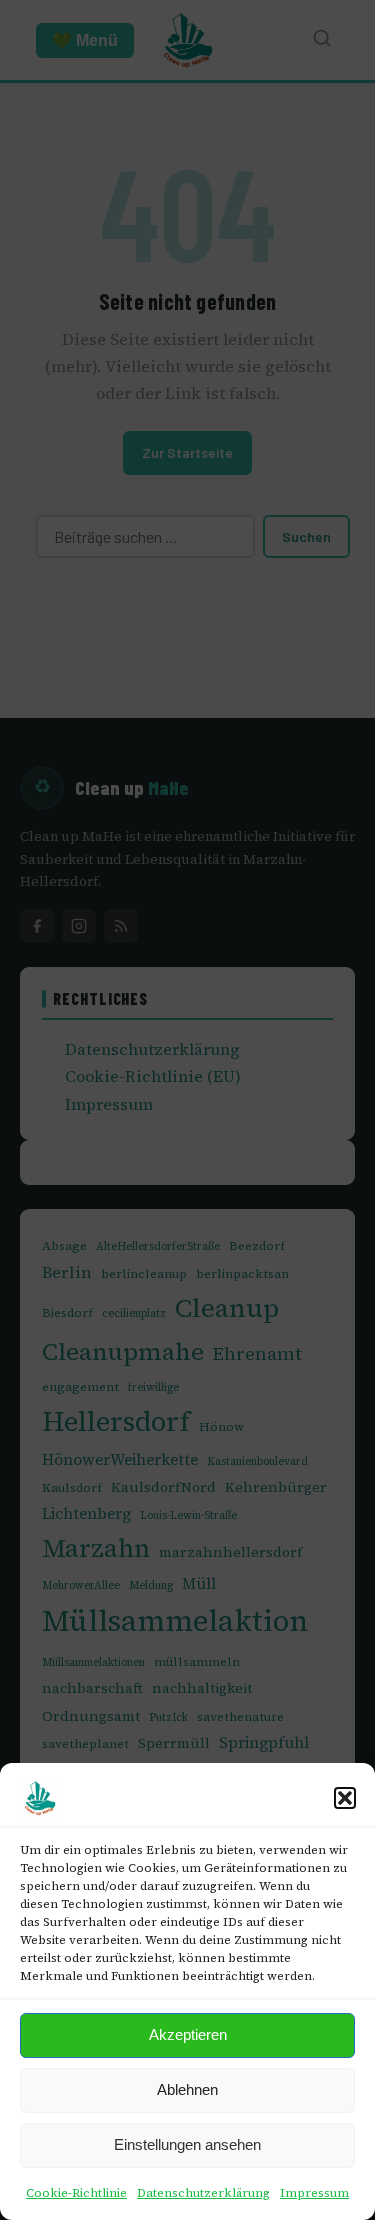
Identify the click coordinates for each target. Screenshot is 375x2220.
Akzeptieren (188, 2034)
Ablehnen (187, 2089)
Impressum (314, 2193)
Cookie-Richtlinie (76, 2193)
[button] (345, 1798)
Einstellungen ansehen (187, 2144)
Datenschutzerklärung (203, 2193)
